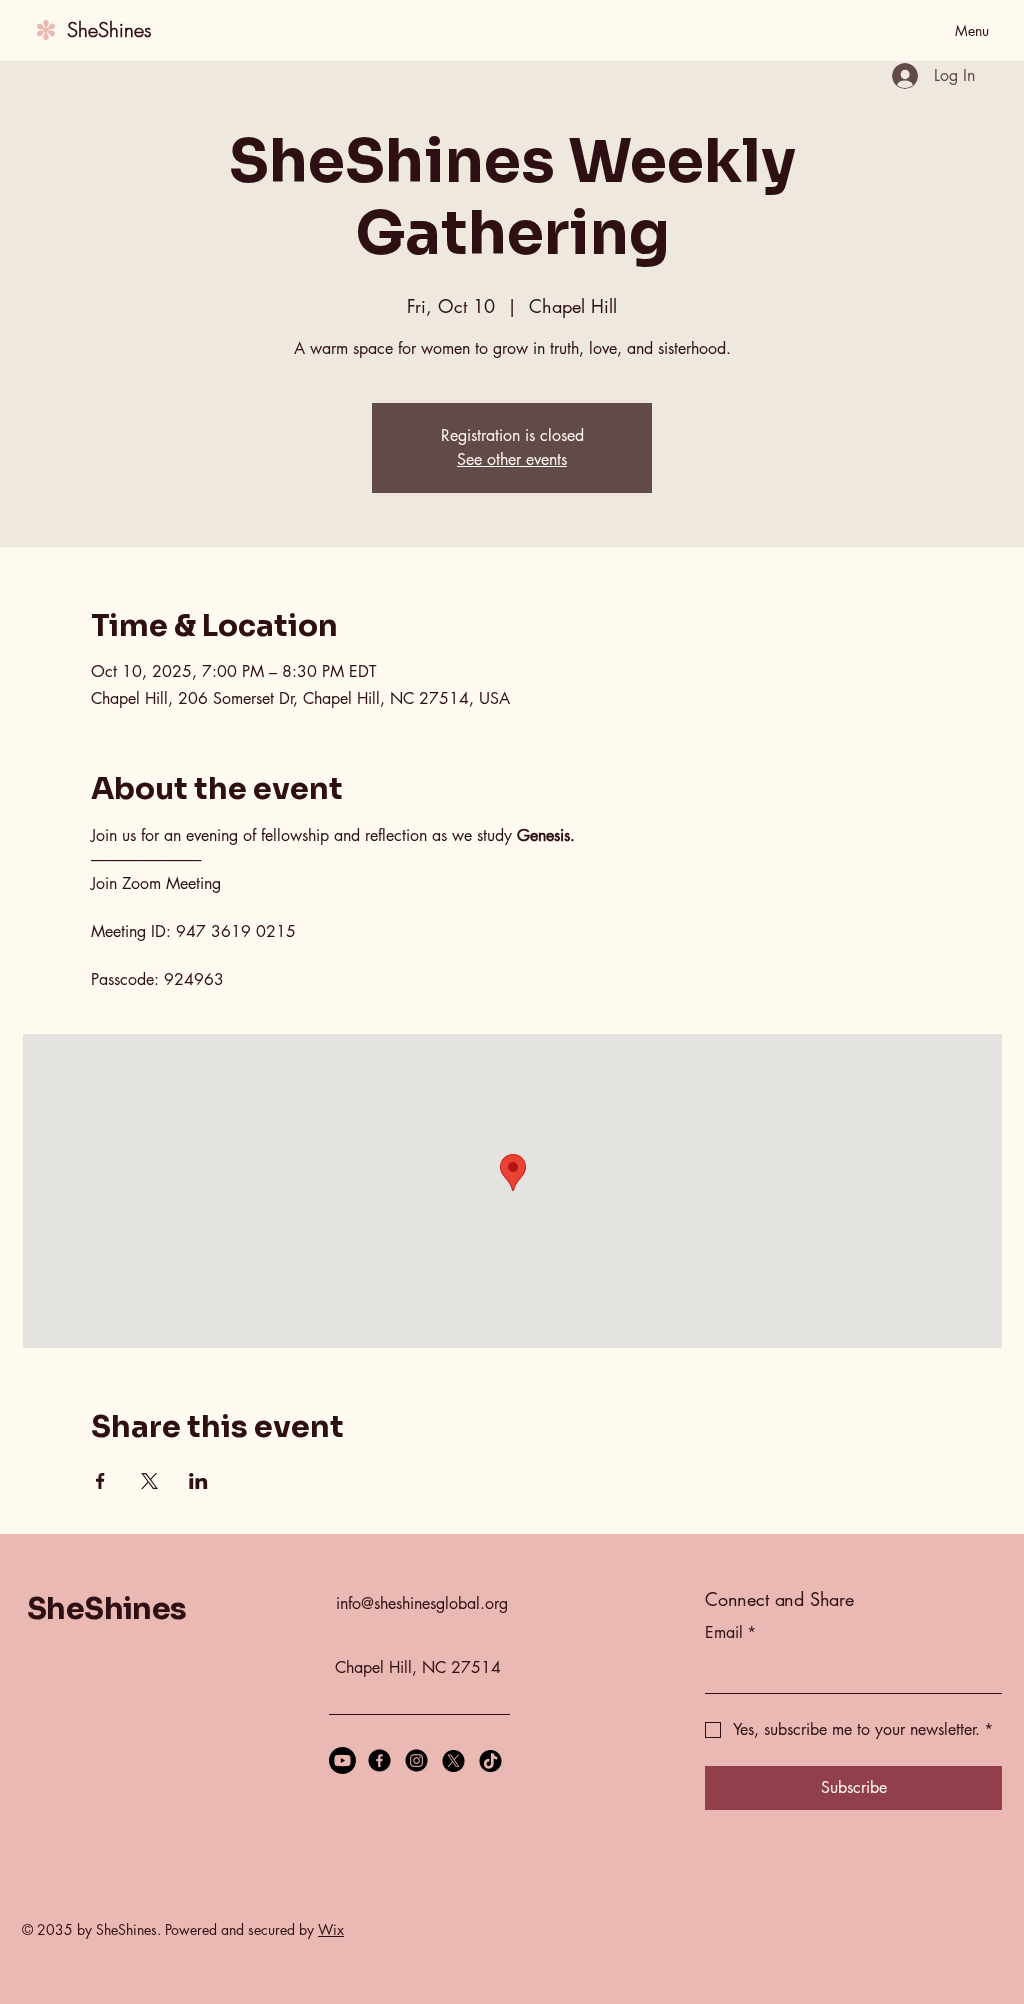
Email (730, 1632)
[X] (453, 1760)
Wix (331, 1929)
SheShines (109, 29)
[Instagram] (416, 1760)
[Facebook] (379, 1760)
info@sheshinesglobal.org (422, 1603)
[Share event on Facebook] (100, 1481)
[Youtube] (342, 1760)
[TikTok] (490, 1760)
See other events (512, 459)
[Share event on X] (149, 1481)
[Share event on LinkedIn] (198, 1481)
